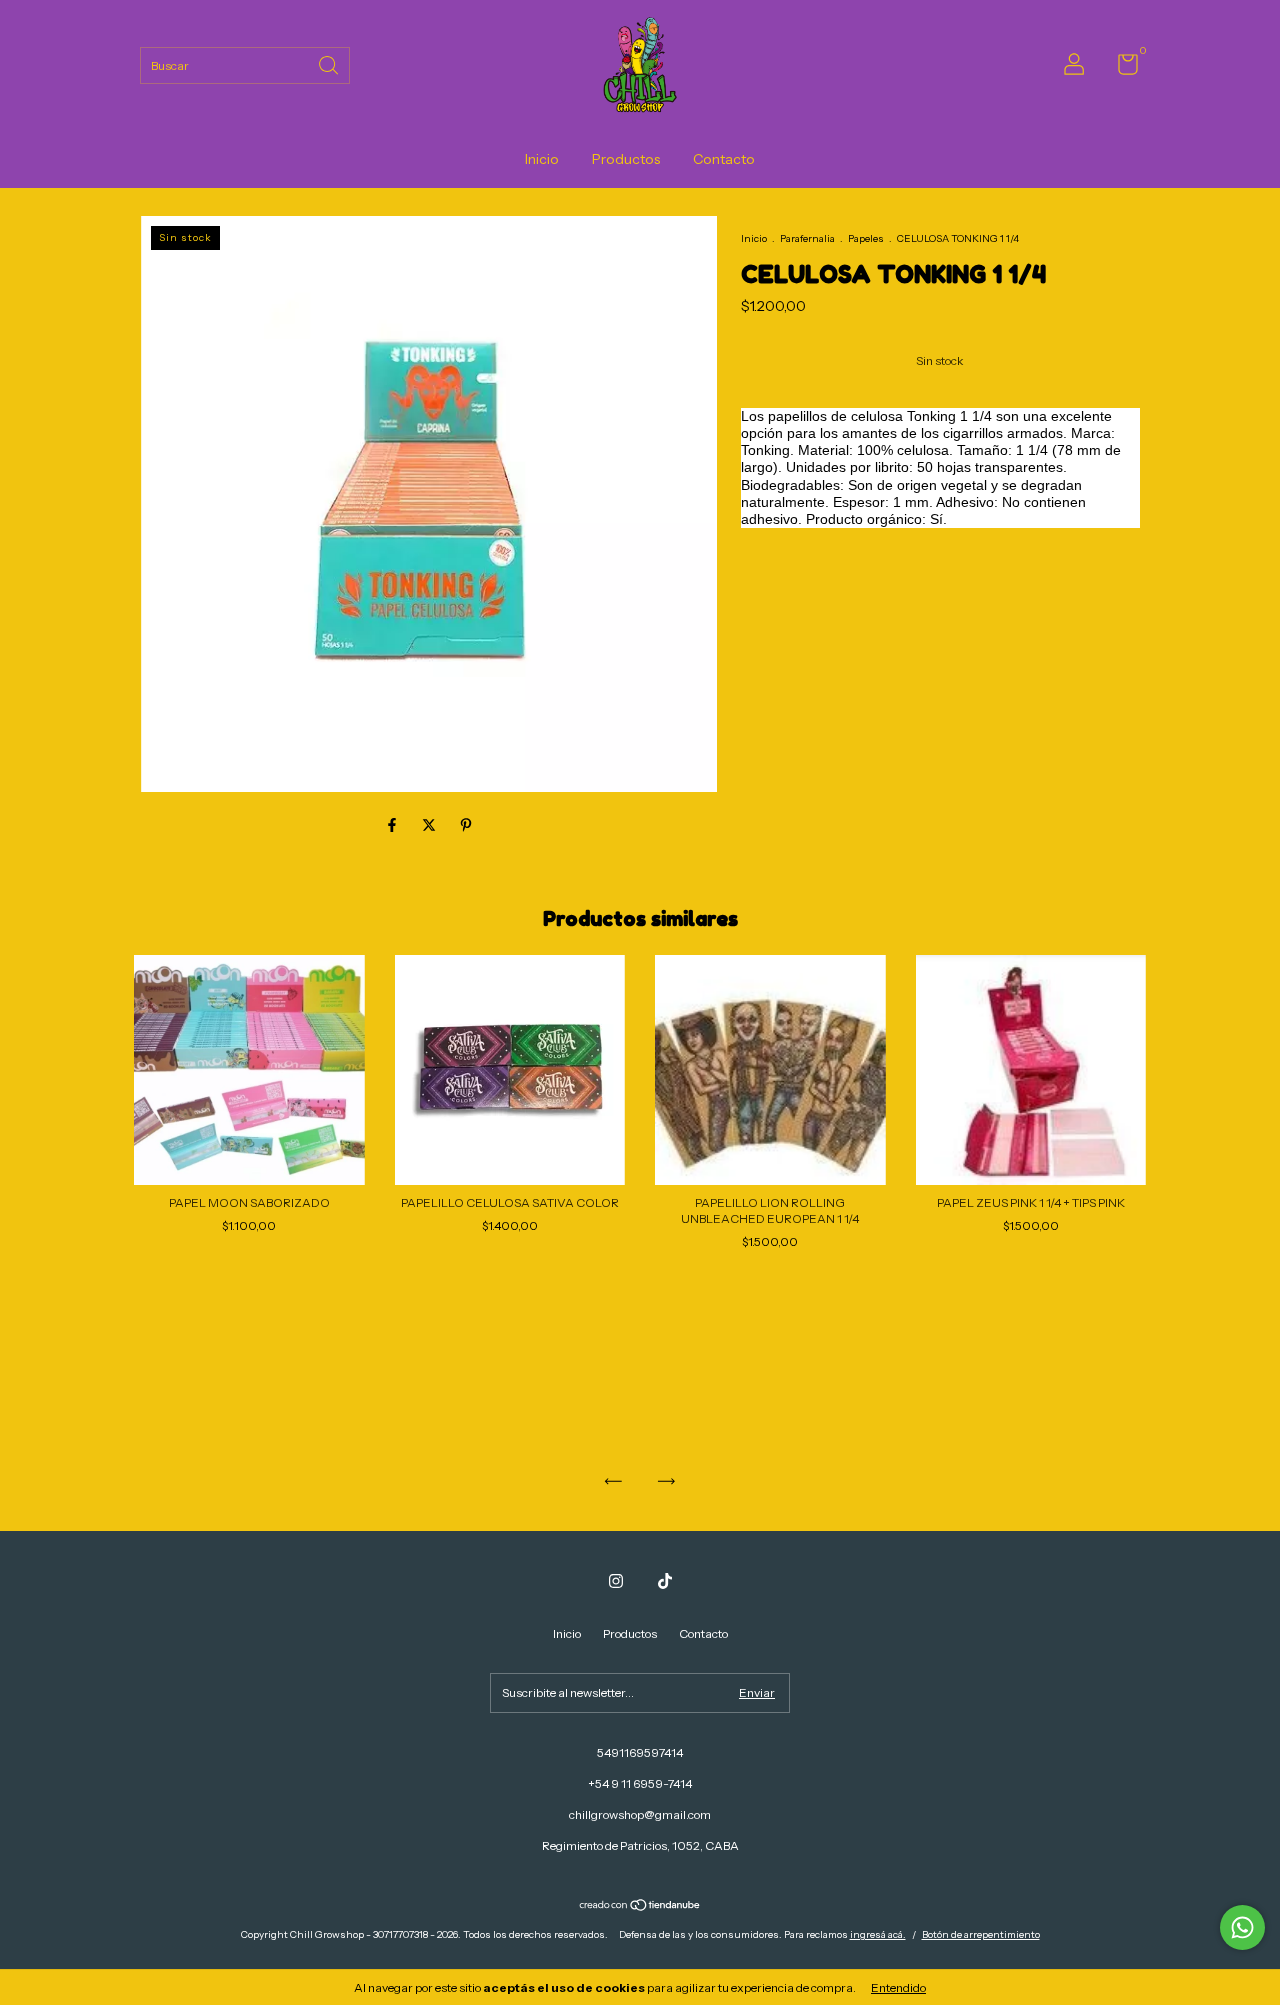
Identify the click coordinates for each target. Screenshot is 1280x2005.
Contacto (724, 159)
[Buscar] (330, 63)
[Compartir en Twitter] (430, 825)
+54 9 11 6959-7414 (640, 1783)
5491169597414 (640, 1752)
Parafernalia (807, 238)
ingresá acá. (878, 1934)
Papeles (866, 238)
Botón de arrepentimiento (981, 1934)
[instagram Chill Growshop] (616, 1581)
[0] (1120, 68)
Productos (626, 159)
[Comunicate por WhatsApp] (1242, 1927)
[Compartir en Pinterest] (466, 825)
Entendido (898, 1987)
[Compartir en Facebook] (393, 825)
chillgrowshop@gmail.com (640, 1814)
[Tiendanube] (640, 1907)
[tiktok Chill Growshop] (665, 1581)
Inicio (542, 159)
